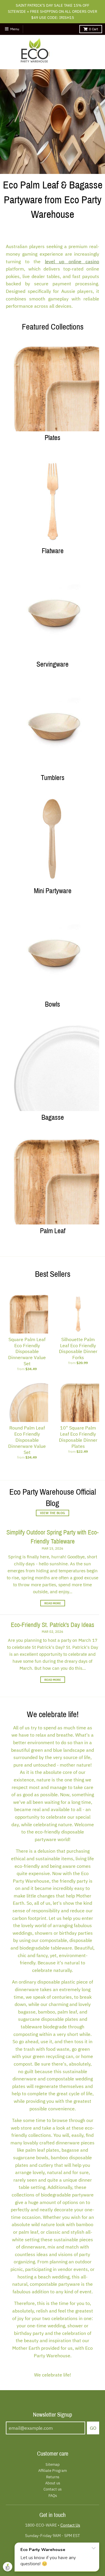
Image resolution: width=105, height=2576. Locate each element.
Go (93, 2428)
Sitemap (53, 2464)
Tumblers (53, 778)
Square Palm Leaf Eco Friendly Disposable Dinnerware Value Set (27, 1351)
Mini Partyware (53, 891)
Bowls (52, 1004)
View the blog (52, 1513)
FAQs (53, 2496)
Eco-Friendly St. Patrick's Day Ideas (52, 1625)
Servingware (52, 664)
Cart (93, 29)
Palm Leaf (53, 1231)
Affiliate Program (52, 2471)
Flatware (53, 551)
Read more (53, 1603)
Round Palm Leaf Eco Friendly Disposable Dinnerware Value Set (27, 1440)
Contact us (52, 2489)
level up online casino (72, 261)
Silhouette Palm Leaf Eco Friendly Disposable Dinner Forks (78, 1348)
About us (53, 2483)
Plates (52, 438)
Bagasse (53, 1117)
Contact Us (70, 2525)
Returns (53, 2477)
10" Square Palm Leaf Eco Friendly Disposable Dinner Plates (78, 1437)
